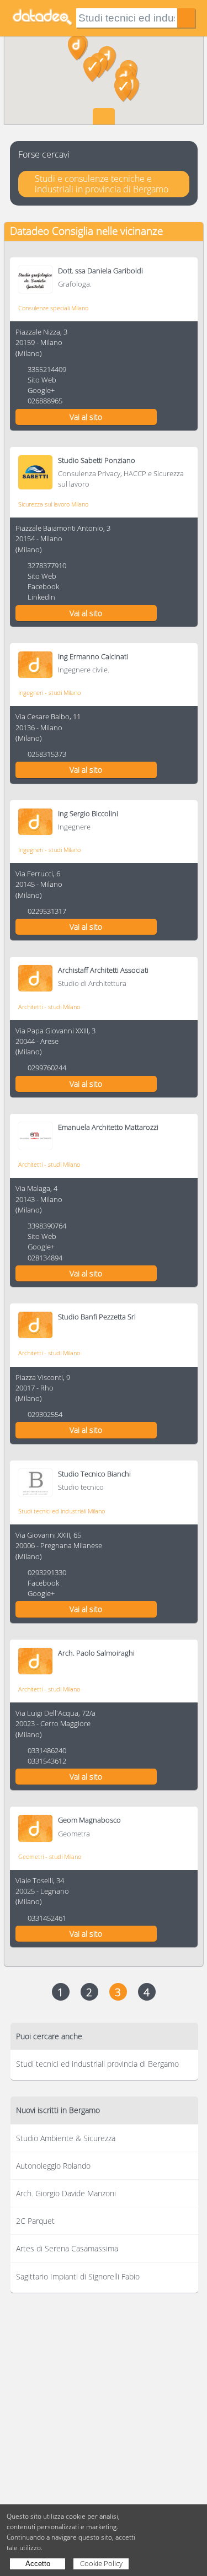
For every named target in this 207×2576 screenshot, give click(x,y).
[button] (123, 89)
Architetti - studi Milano (49, 1007)
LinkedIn (41, 597)
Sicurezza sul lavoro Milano (53, 504)
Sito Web (42, 380)
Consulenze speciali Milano (53, 308)
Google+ (41, 390)
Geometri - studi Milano (50, 1856)
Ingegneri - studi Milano (49, 692)
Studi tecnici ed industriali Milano (62, 1511)
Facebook (43, 586)
